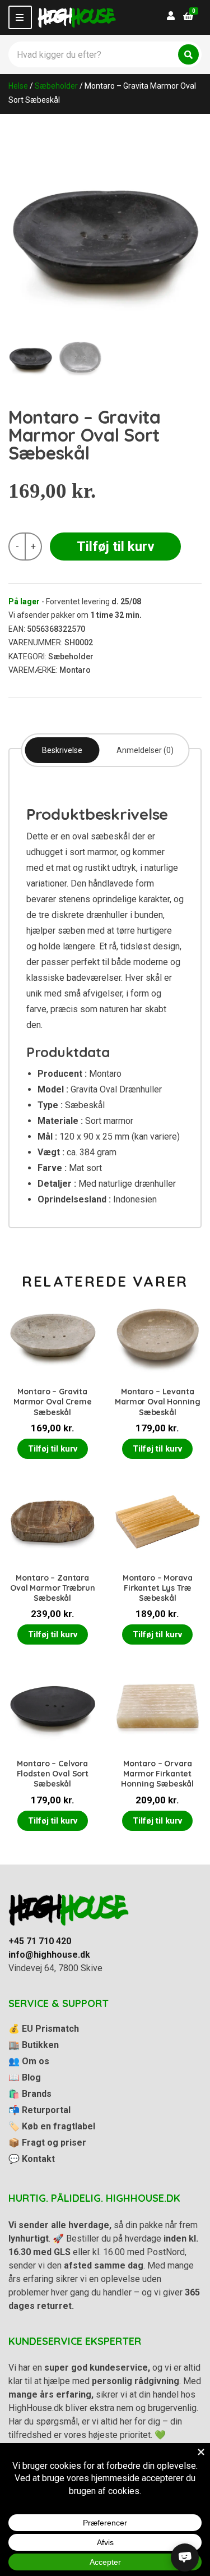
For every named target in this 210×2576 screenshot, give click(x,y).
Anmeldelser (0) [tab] (145, 750)
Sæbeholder (56, 86)
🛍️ (30, 2094)
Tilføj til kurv (116, 547)
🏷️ (52, 2126)
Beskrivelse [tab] (62, 750)
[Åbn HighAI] (185, 2557)
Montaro (75, 670)
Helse (18, 86)
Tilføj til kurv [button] (53, 1449)
